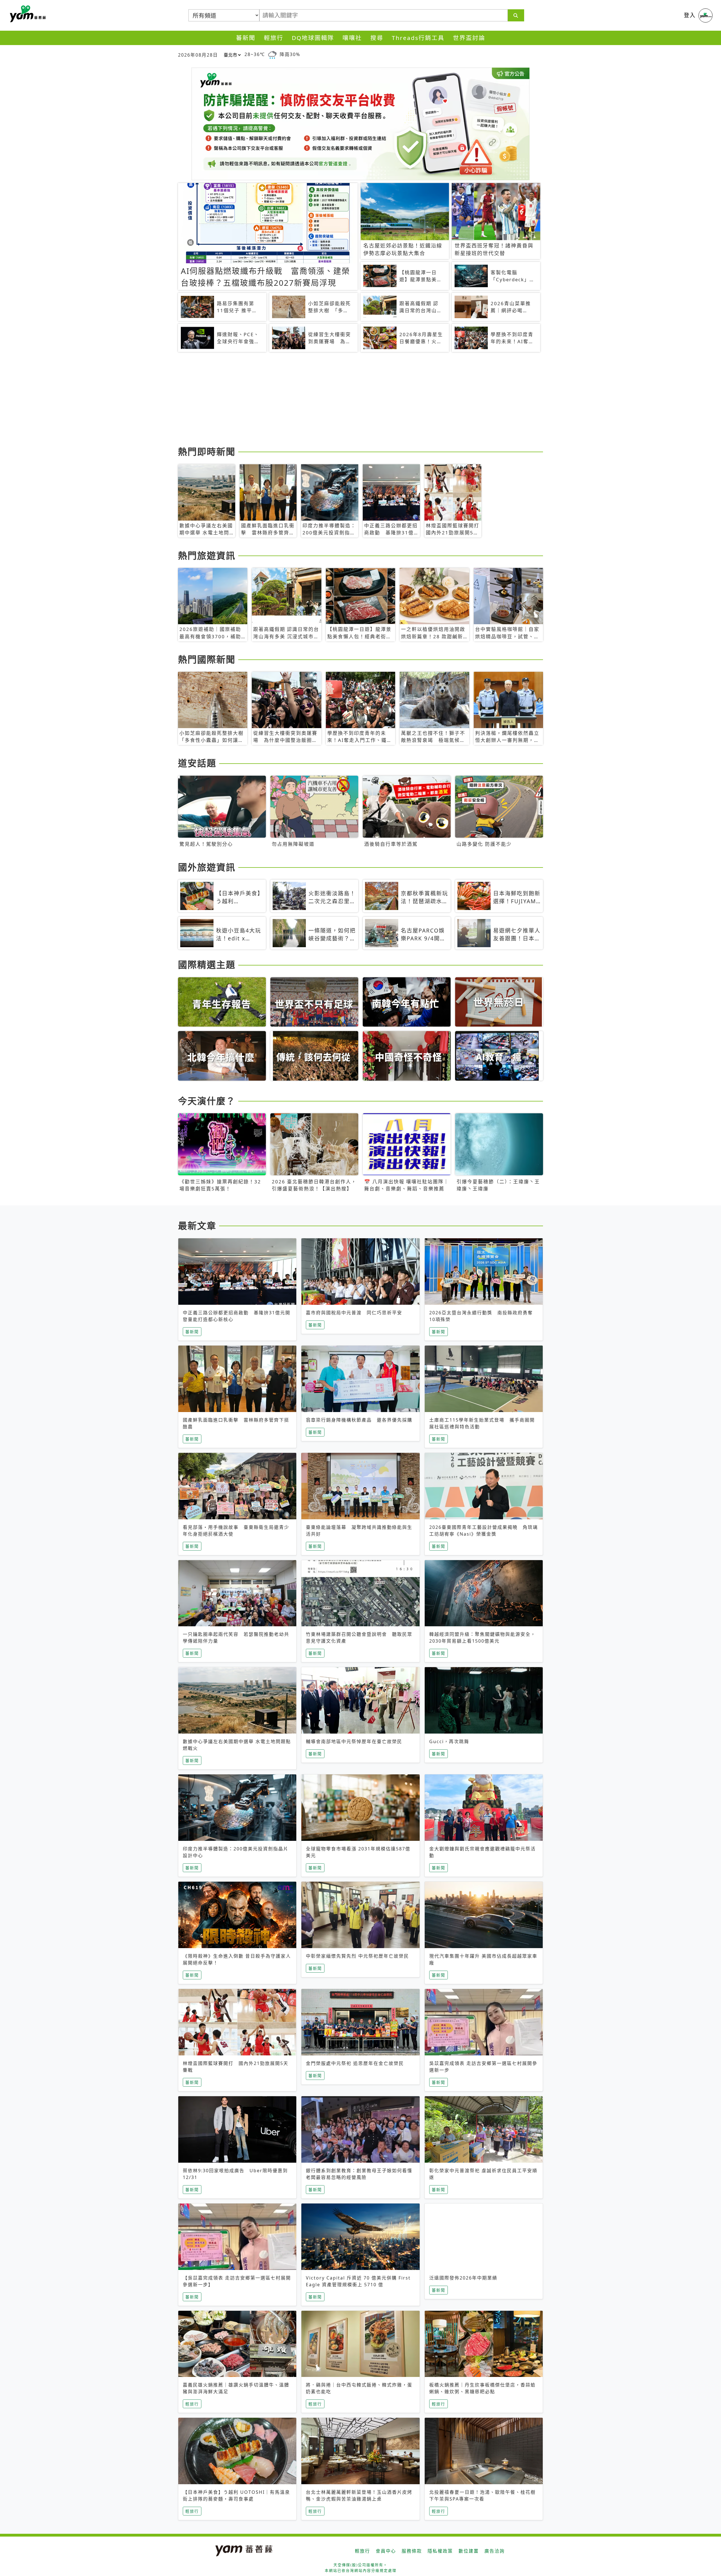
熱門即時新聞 (207, 451)
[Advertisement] (347, 400)
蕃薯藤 (27, 14)
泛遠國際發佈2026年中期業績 (463, 2278)
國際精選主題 (207, 964)
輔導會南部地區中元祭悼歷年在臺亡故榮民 (354, 1741)
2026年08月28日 (198, 55)
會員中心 (386, 2551)
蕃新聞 (246, 38)
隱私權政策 (440, 2551)
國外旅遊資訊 (207, 867)
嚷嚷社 (352, 38)
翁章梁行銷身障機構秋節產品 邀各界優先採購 (359, 1420)
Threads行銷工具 (418, 38)
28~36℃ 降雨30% (272, 54)
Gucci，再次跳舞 (449, 1741)
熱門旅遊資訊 (207, 555)
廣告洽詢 (495, 2551)
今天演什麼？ (207, 1101)
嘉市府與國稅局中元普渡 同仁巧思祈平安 (354, 1313)
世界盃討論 (469, 38)
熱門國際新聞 (207, 659)
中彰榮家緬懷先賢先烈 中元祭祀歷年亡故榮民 (357, 1956)
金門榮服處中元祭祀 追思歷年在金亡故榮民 (355, 2063)
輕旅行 (274, 38)
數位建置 (469, 2551)
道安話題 (197, 763)
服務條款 (412, 2551)
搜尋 (377, 38)
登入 (690, 15)
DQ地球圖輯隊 (313, 38)
